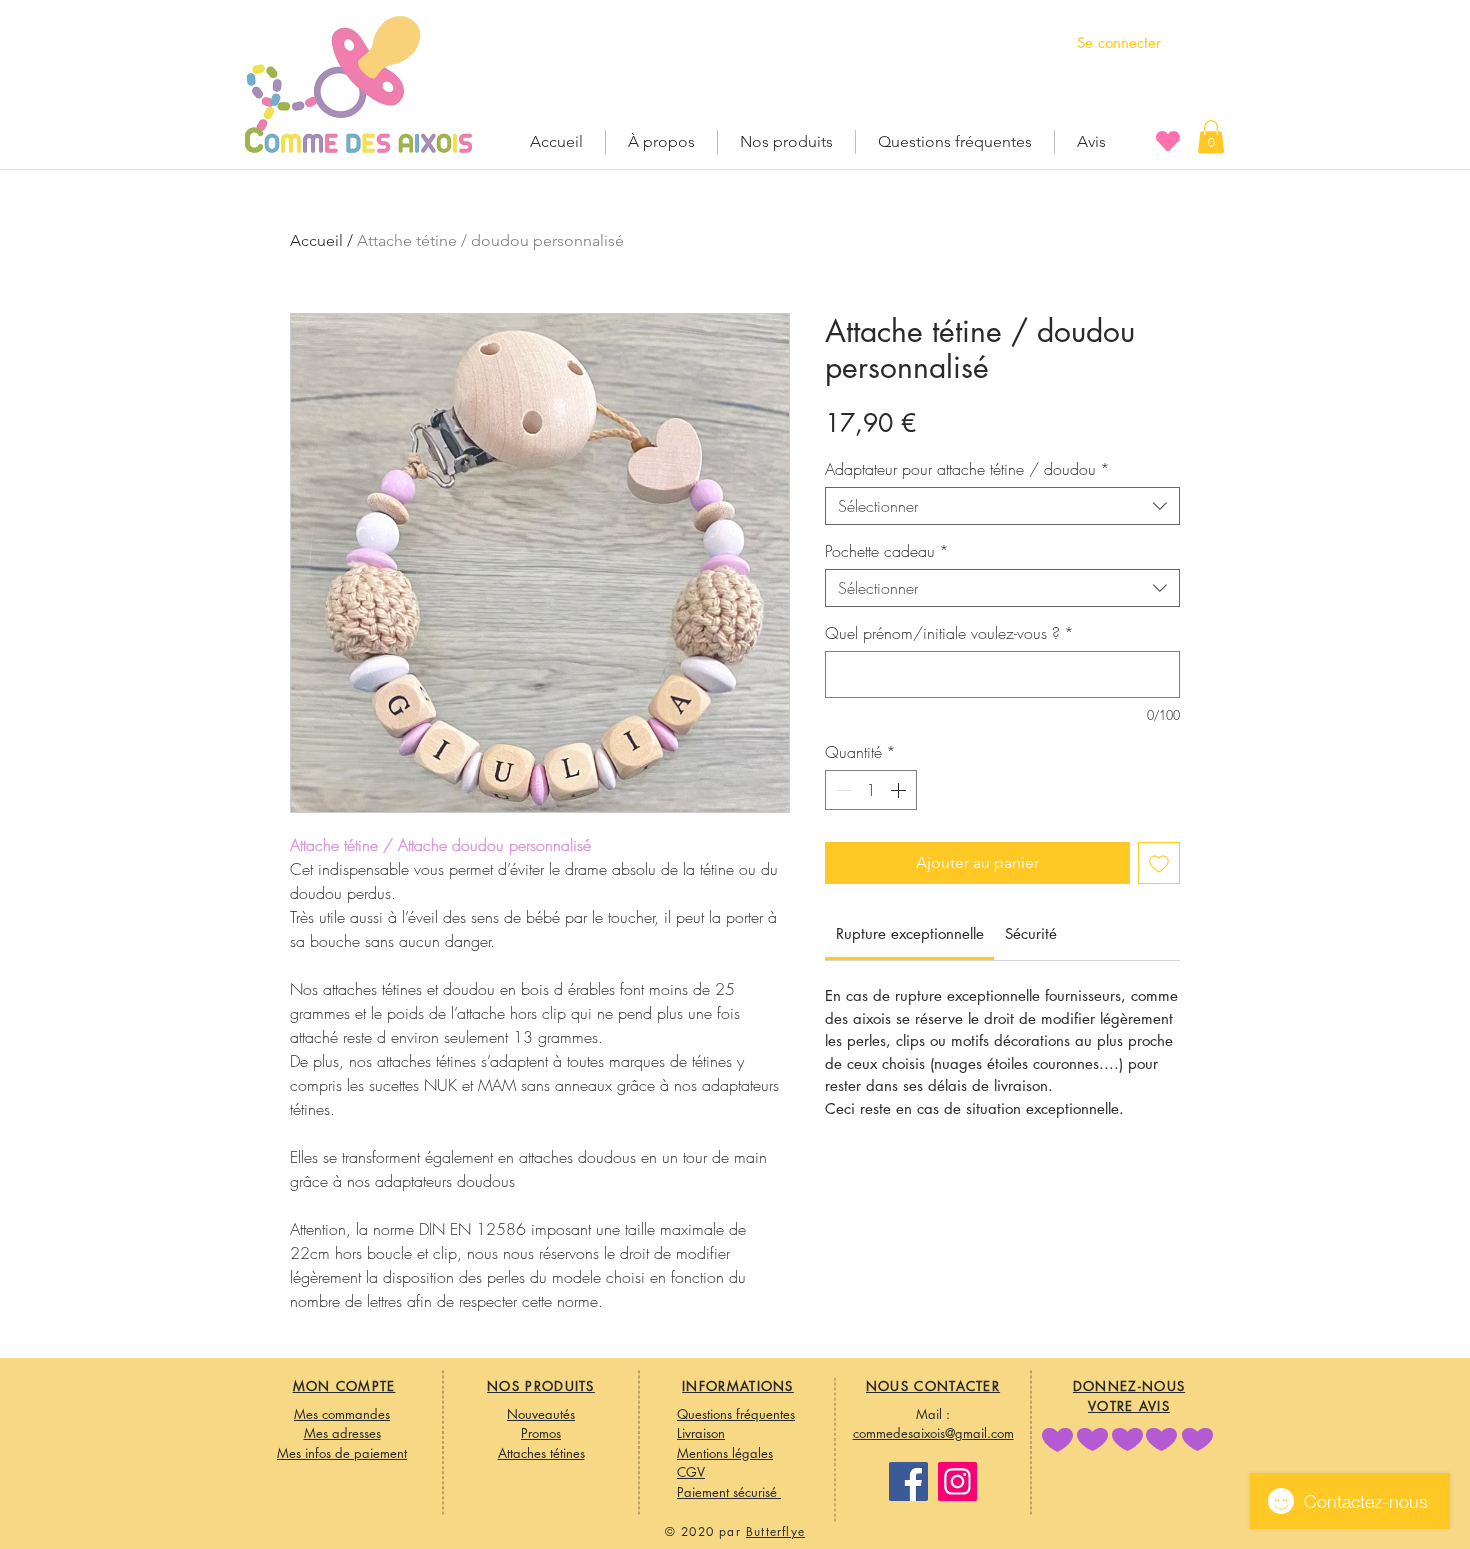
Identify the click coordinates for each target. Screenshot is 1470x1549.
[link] (910, 933)
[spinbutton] (871, 790)
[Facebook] (908, 1481)
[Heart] (1168, 140)
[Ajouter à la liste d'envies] (1159, 863)
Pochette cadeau (887, 551)
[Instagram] (957, 1481)
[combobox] (1002, 506)
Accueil (316, 240)
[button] (1211, 136)
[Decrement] (842, 790)
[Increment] (900, 790)
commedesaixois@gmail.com (933, 1433)
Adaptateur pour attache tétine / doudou (967, 469)
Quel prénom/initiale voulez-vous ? (949, 633)
